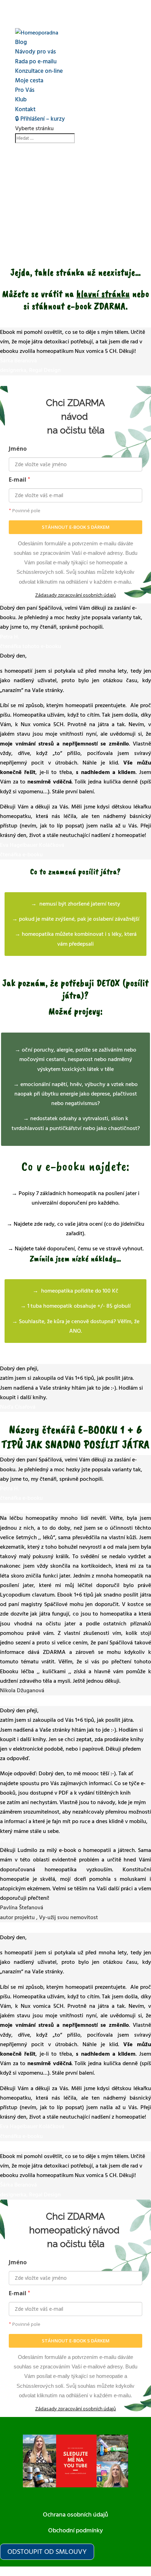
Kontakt (25, 109)
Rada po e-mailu (36, 62)
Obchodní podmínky (75, 2530)
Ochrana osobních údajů (75, 2515)
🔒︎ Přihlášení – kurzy (40, 119)
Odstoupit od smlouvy (47, 2552)
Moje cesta (29, 81)
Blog (21, 42)
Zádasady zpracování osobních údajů (75, 595)
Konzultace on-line (39, 71)
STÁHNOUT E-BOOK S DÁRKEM (76, 527)
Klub (21, 100)
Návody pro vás (35, 52)
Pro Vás (25, 90)
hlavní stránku (103, 294)
